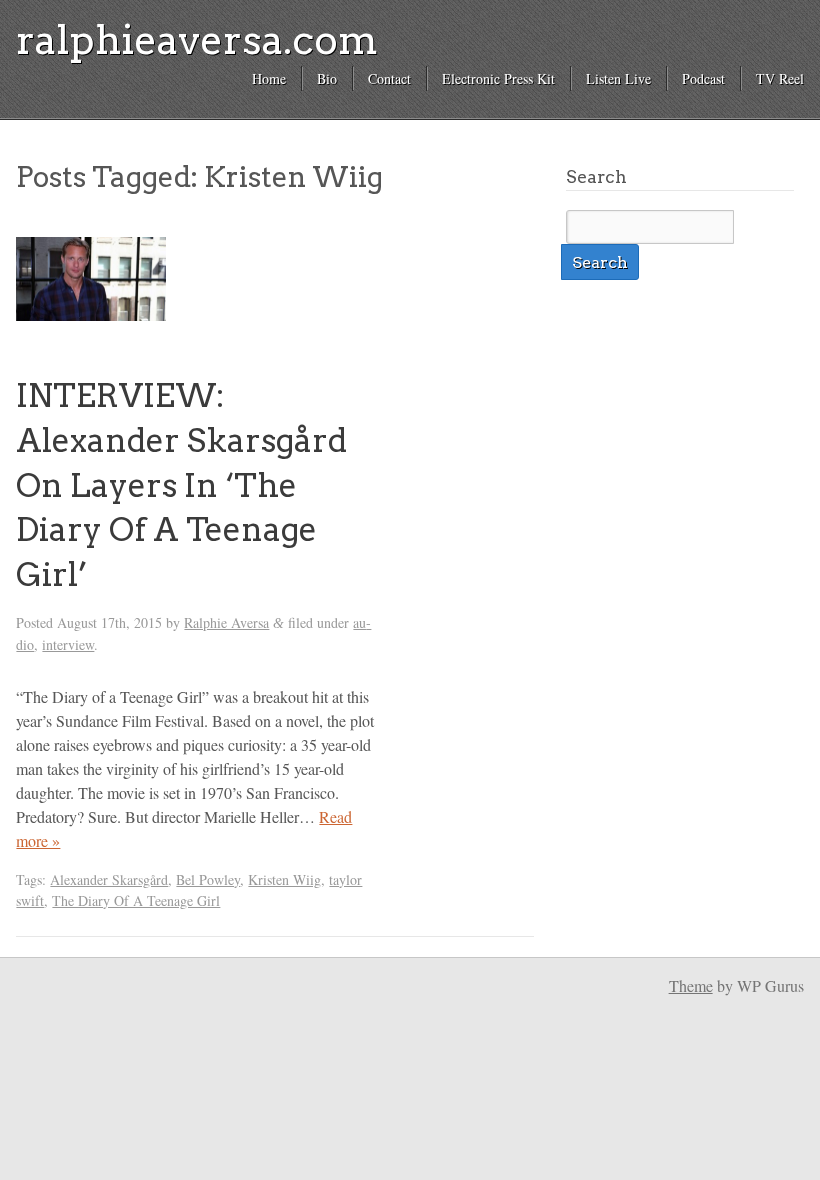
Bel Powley (208, 879)
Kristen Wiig (284, 879)
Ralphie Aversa (226, 622)
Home (269, 78)
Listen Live (618, 78)
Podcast (703, 78)
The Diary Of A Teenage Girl (136, 900)
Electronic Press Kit (498, 78)
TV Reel (780, 78)
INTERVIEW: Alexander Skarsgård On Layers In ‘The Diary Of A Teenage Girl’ (181, 485)
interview (68, 644)
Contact (389, 78)
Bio (327, 78)
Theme (691, 985)
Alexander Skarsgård (109, 879)
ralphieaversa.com (197, 40)
